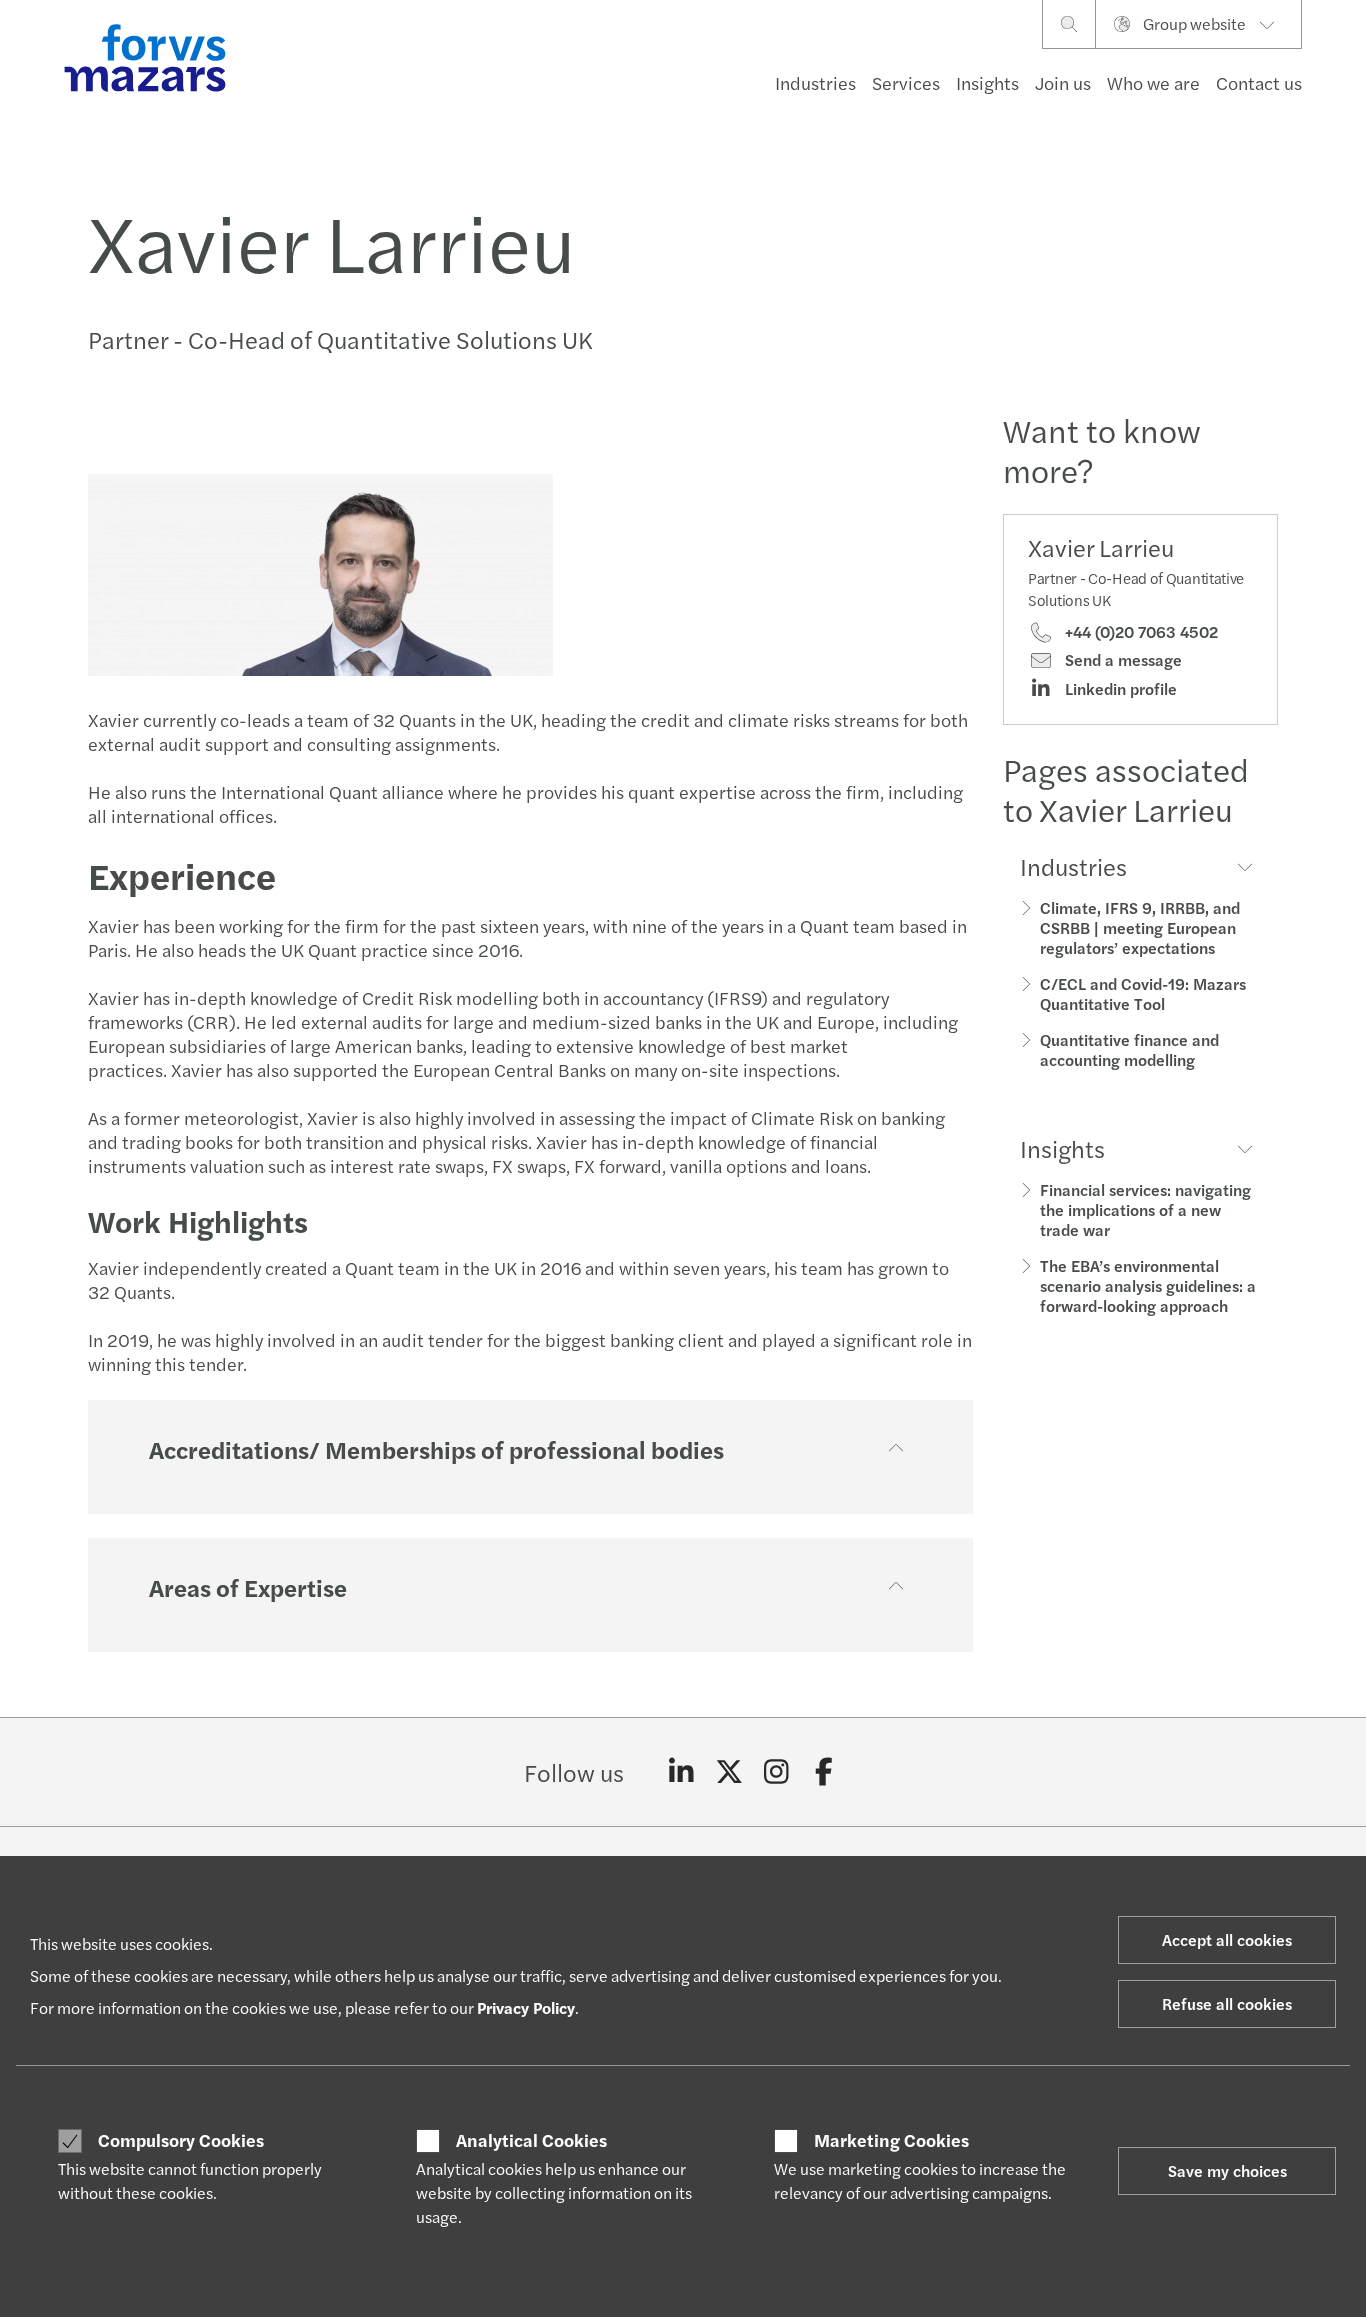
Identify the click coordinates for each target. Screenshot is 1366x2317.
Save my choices (1227, 2170)
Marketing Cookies (891, 2140)
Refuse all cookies (1227, 2003)
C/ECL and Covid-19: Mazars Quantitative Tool (1143, 993)
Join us (1063, 82)
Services (906, 82)
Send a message (1121, 660)
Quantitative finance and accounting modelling (1129, 1049)
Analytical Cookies (531, 2140)
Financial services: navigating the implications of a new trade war (1145, 1209)
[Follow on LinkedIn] (681, 1772)
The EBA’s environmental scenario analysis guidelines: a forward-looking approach (1148, 1285)
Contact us (1259, 82)
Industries (815, 82)
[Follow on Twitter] (729, 1772)
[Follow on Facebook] (824, 1772)
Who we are (1153, 82)
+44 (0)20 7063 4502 (1139, 632)
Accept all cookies (1227, 1939)
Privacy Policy (526, 2007)
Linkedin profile (1119, 689)
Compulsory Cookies (181, 2140)
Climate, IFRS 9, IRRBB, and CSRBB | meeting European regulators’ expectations (1140, 927)
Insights (987, 82)
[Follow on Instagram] (776, 1772)
